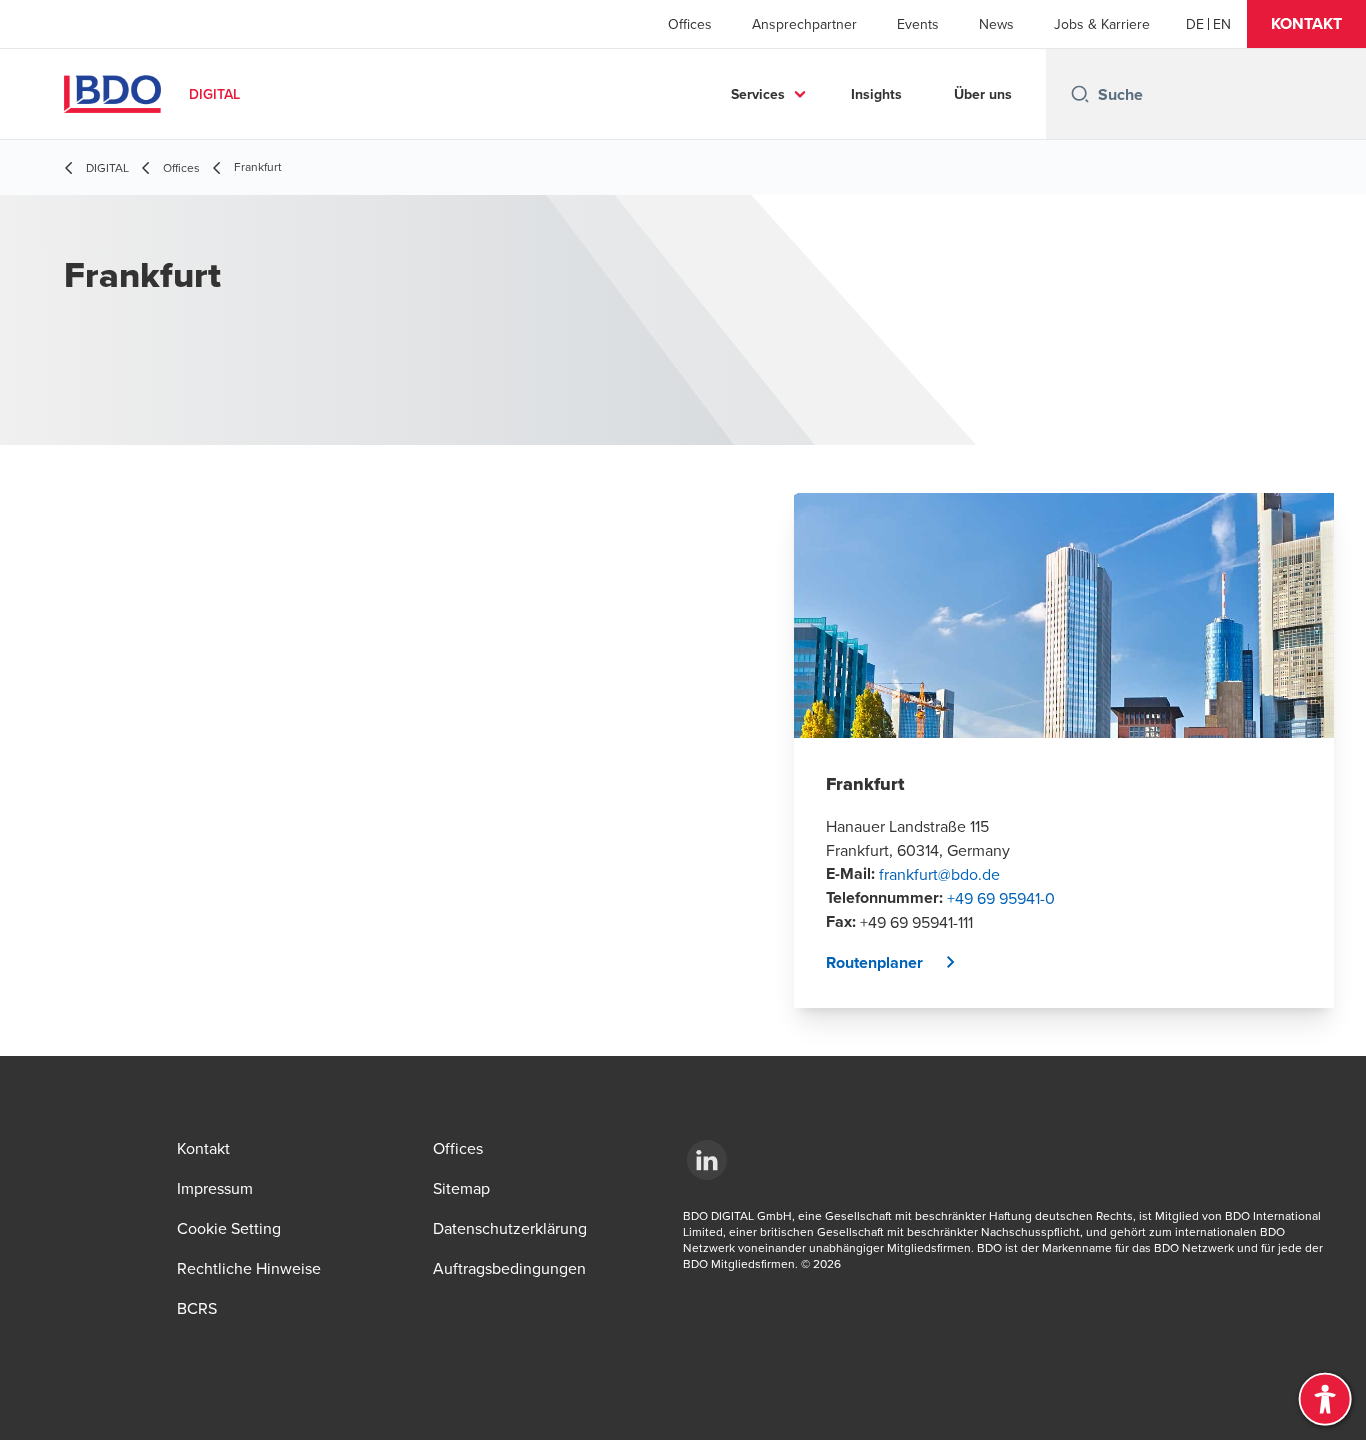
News (996, 24)
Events (918, 24)
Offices (690, 24)
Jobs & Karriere (1102, 24)
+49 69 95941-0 (1001, 898)
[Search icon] (1080, 94)
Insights (876, 94)
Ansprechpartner (804, 24)
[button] (1306, 24)
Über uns (983, 94)
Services (758, 94)
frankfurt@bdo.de (939, 874)
